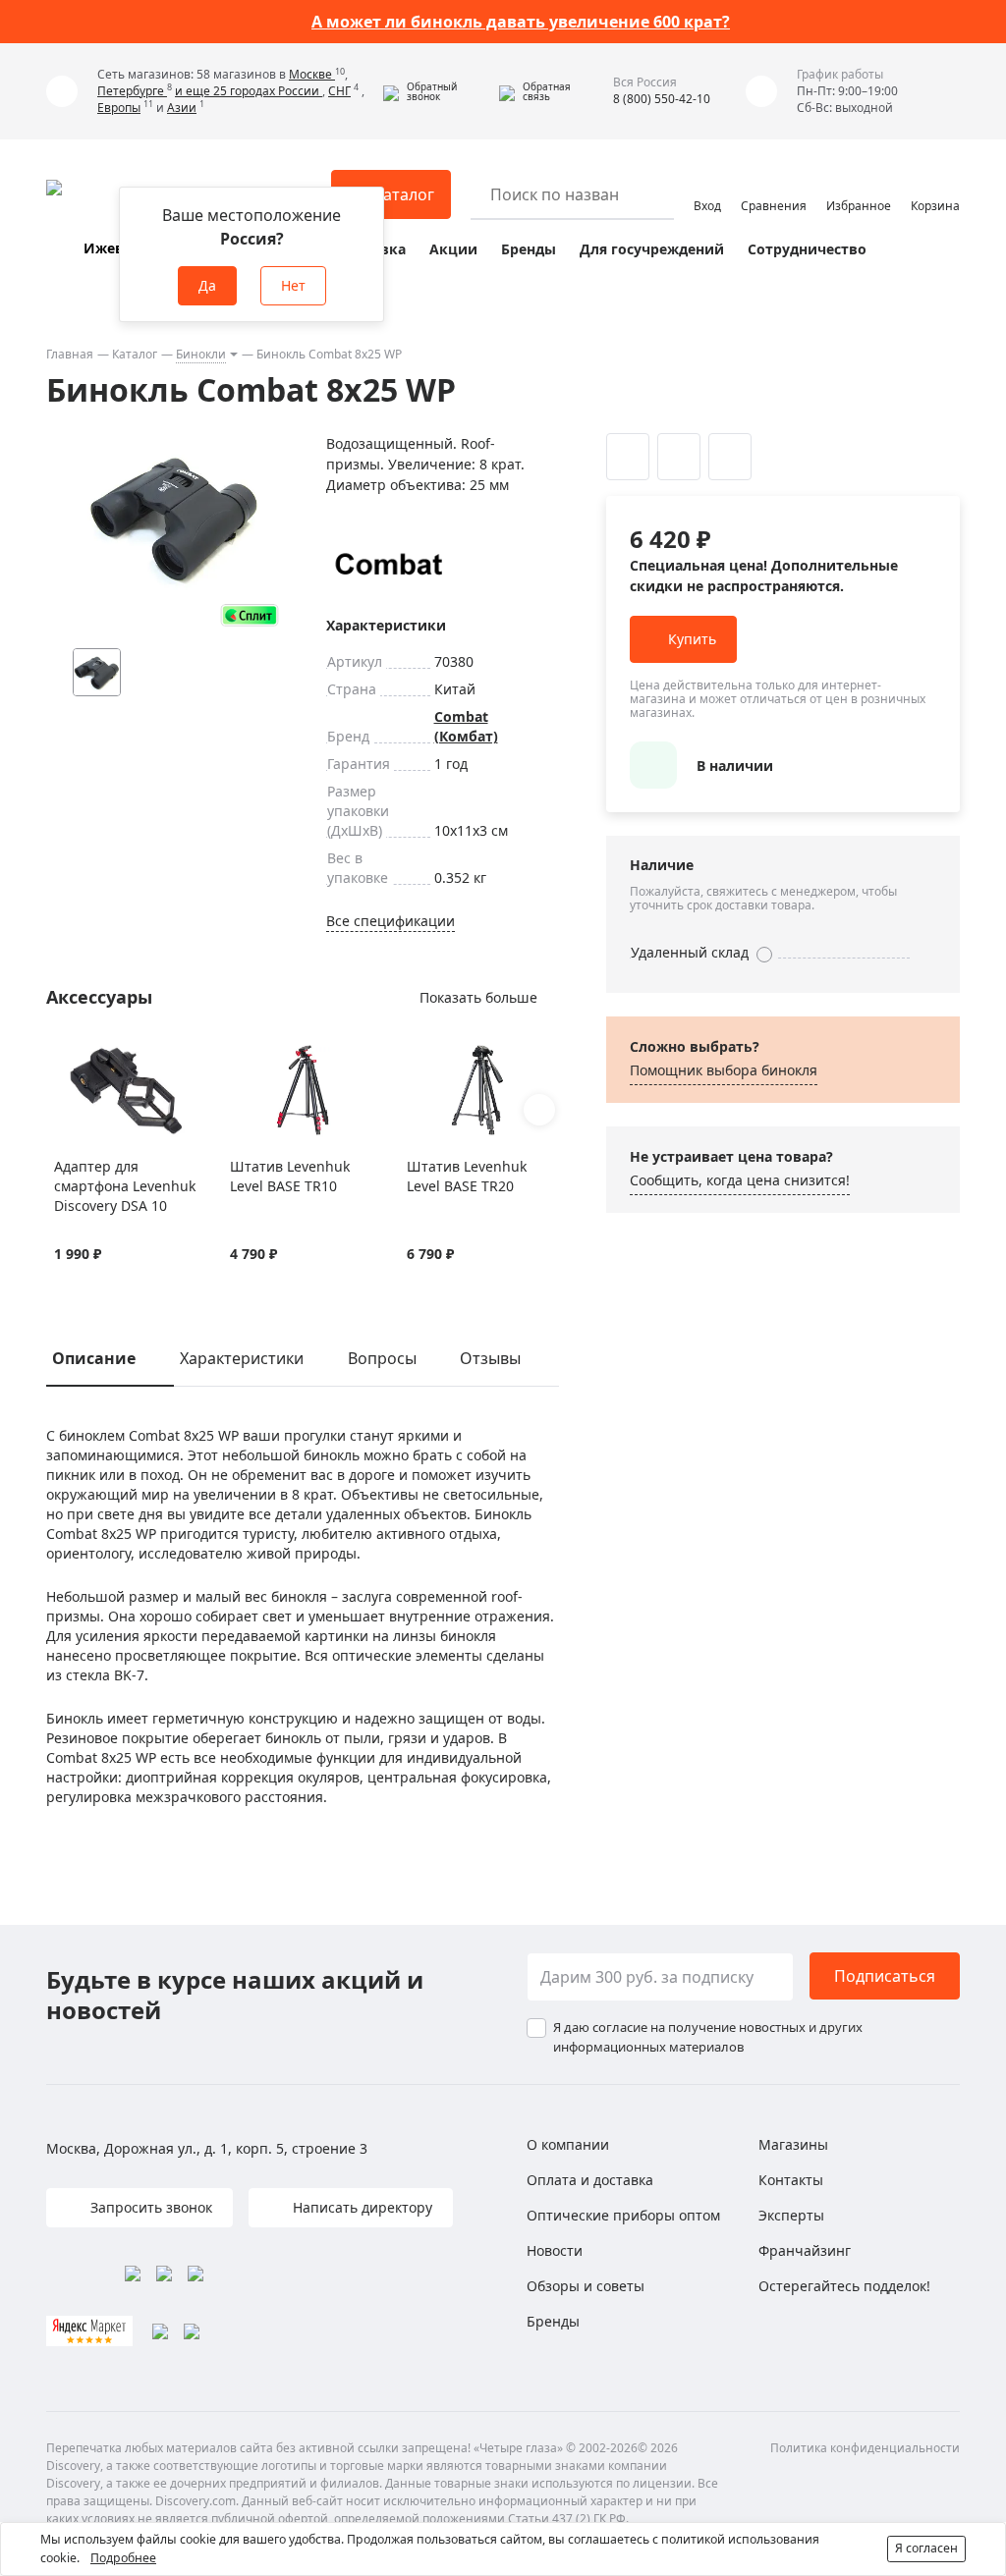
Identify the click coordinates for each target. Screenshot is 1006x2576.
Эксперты (791, 2215)
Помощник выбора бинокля (724, 1070)
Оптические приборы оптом (623, 2215)
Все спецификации (391, 921)
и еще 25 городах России (249, 91)
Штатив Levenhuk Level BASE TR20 (467, 1176)
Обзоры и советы (586, 2286)
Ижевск (112, 248)
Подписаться (885, 1976)
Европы (119, 108)
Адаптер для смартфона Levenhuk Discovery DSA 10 (125, 1186)
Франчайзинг (805, 2250)
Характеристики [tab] (242, 1358)
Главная (70, 354)
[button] (436, 91)
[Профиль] (707, 186)
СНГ (339, 91)
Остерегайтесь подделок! (844, 2286)
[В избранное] (64, 1055)
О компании (568, 2144)
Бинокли (201, 354)
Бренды (529, 249)
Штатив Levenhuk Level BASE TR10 (290, 1176)
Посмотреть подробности (611, 22)
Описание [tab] (94, 1358)
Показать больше (478, 997)
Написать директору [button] (361, 2207)
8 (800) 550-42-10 (662, 99)
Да (207, 285)
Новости (555, 2250)
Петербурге (132, 91)
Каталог (135, 354)
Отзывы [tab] (490, 1358)
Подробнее (123, 2558)
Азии (182, 108)
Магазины (793, 2144)
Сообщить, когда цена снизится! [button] (740, 1180)
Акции (453, 249)
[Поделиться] (730, 457)
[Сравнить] (89, 1055)
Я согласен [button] (926, 2548)
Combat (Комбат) (466, 726)
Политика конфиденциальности (865, 2448)
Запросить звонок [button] (149, 2207)
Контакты (791, 2180)
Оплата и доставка (590, 2180)
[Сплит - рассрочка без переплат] (250, 615)
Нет (293, 285)
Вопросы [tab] (382, 1358)
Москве (312, 74)
